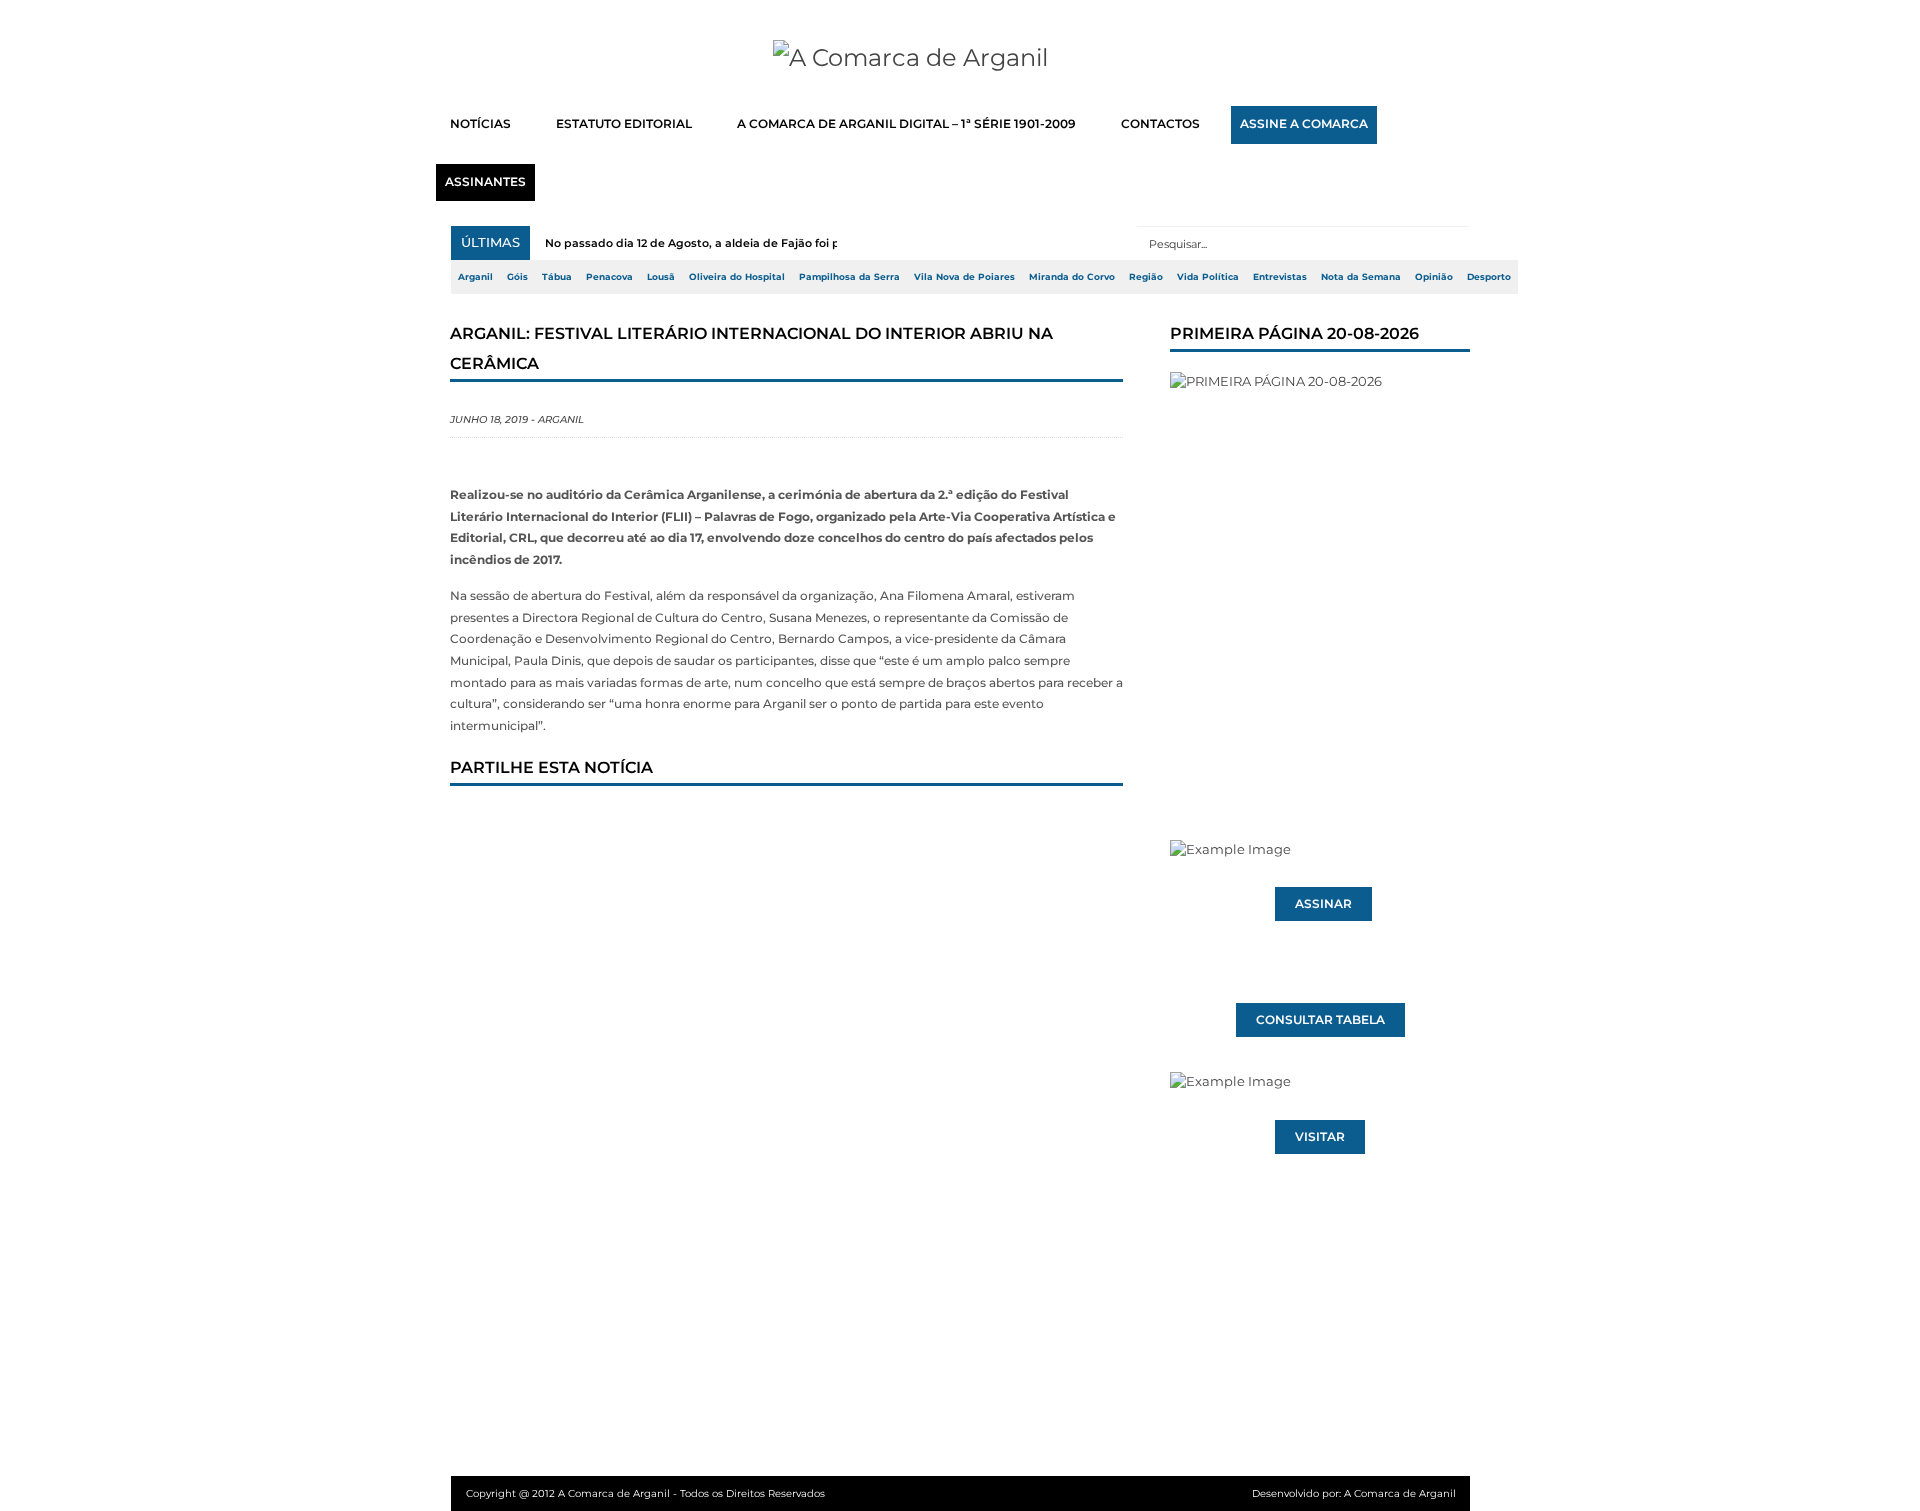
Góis (517, 277)
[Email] (879, 824)
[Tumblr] (681, 824)
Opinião (1434, 277)
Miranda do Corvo (1072, 277)
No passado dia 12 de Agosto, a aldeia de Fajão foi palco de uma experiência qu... (776, 243)
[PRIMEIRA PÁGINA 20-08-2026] (1320, 568)
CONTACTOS (1160, 124)
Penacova (609, 277)
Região (1146, 277)
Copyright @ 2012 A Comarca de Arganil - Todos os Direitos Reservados (645, 1493)
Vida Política (1208, 277)
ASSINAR (1323, 904)
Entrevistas (1280, 277)
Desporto (1489, 277)
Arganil (475, 277)
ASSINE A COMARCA (1304, 124)
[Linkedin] (747, 824)
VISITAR (1320, 1137)
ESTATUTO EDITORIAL (624, 124)
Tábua (557, 277)
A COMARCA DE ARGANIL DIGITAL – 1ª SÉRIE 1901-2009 (906, 124)
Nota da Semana (1361, 277)
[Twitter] (549, 824)
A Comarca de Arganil (1400, 1493)
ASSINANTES (485, 182)
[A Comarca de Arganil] (960, 58)
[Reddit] (813, 824)
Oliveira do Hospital (737, 277)
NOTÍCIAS (480, 124)
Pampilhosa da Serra (849, 277)
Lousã (661, 277)
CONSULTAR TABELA (1320, 1020)
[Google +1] (615, 824)
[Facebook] (483, 824)
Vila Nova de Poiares (964, 277)
